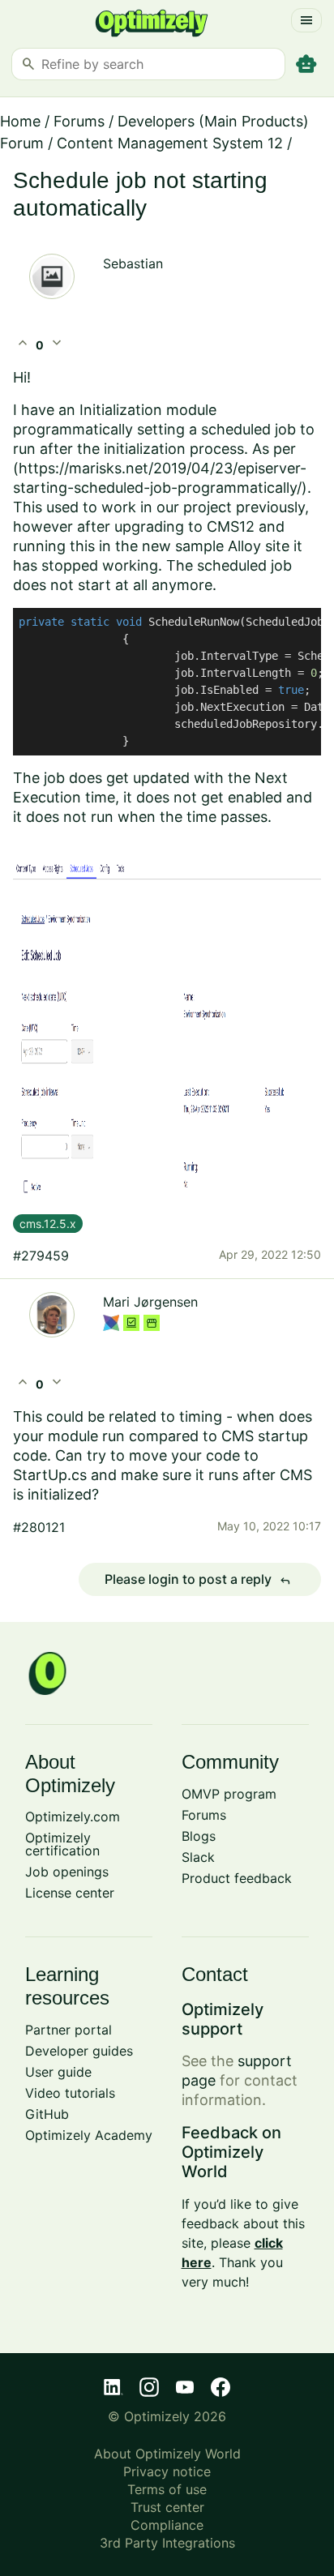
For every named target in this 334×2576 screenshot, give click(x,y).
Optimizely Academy (89, 2135)
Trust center (167, 2507)
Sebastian (133, 263)
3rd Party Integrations (167, 2543)
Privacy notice (167, 2471)
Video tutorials (70, 2093)
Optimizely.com (73, 1816)
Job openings (67, 1872)
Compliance (167, 2525)
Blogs (199, 1836)
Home (20, 121)
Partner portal (69, 2030)
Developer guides (79, 2051)
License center (70, 1893)
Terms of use (167, 2489)
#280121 (39, 1527)
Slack (198, 1857)
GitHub (47, 2114)
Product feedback (237, 1878)
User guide (58, 2072)
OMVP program (229, 1794)
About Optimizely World (167, 2454)
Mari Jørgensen (150, 1302)
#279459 (41, 1256)
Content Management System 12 (170, 143)
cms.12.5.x (48, 1224)
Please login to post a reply (198, 1580)
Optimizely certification (62, 1844)
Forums (79, 121)
